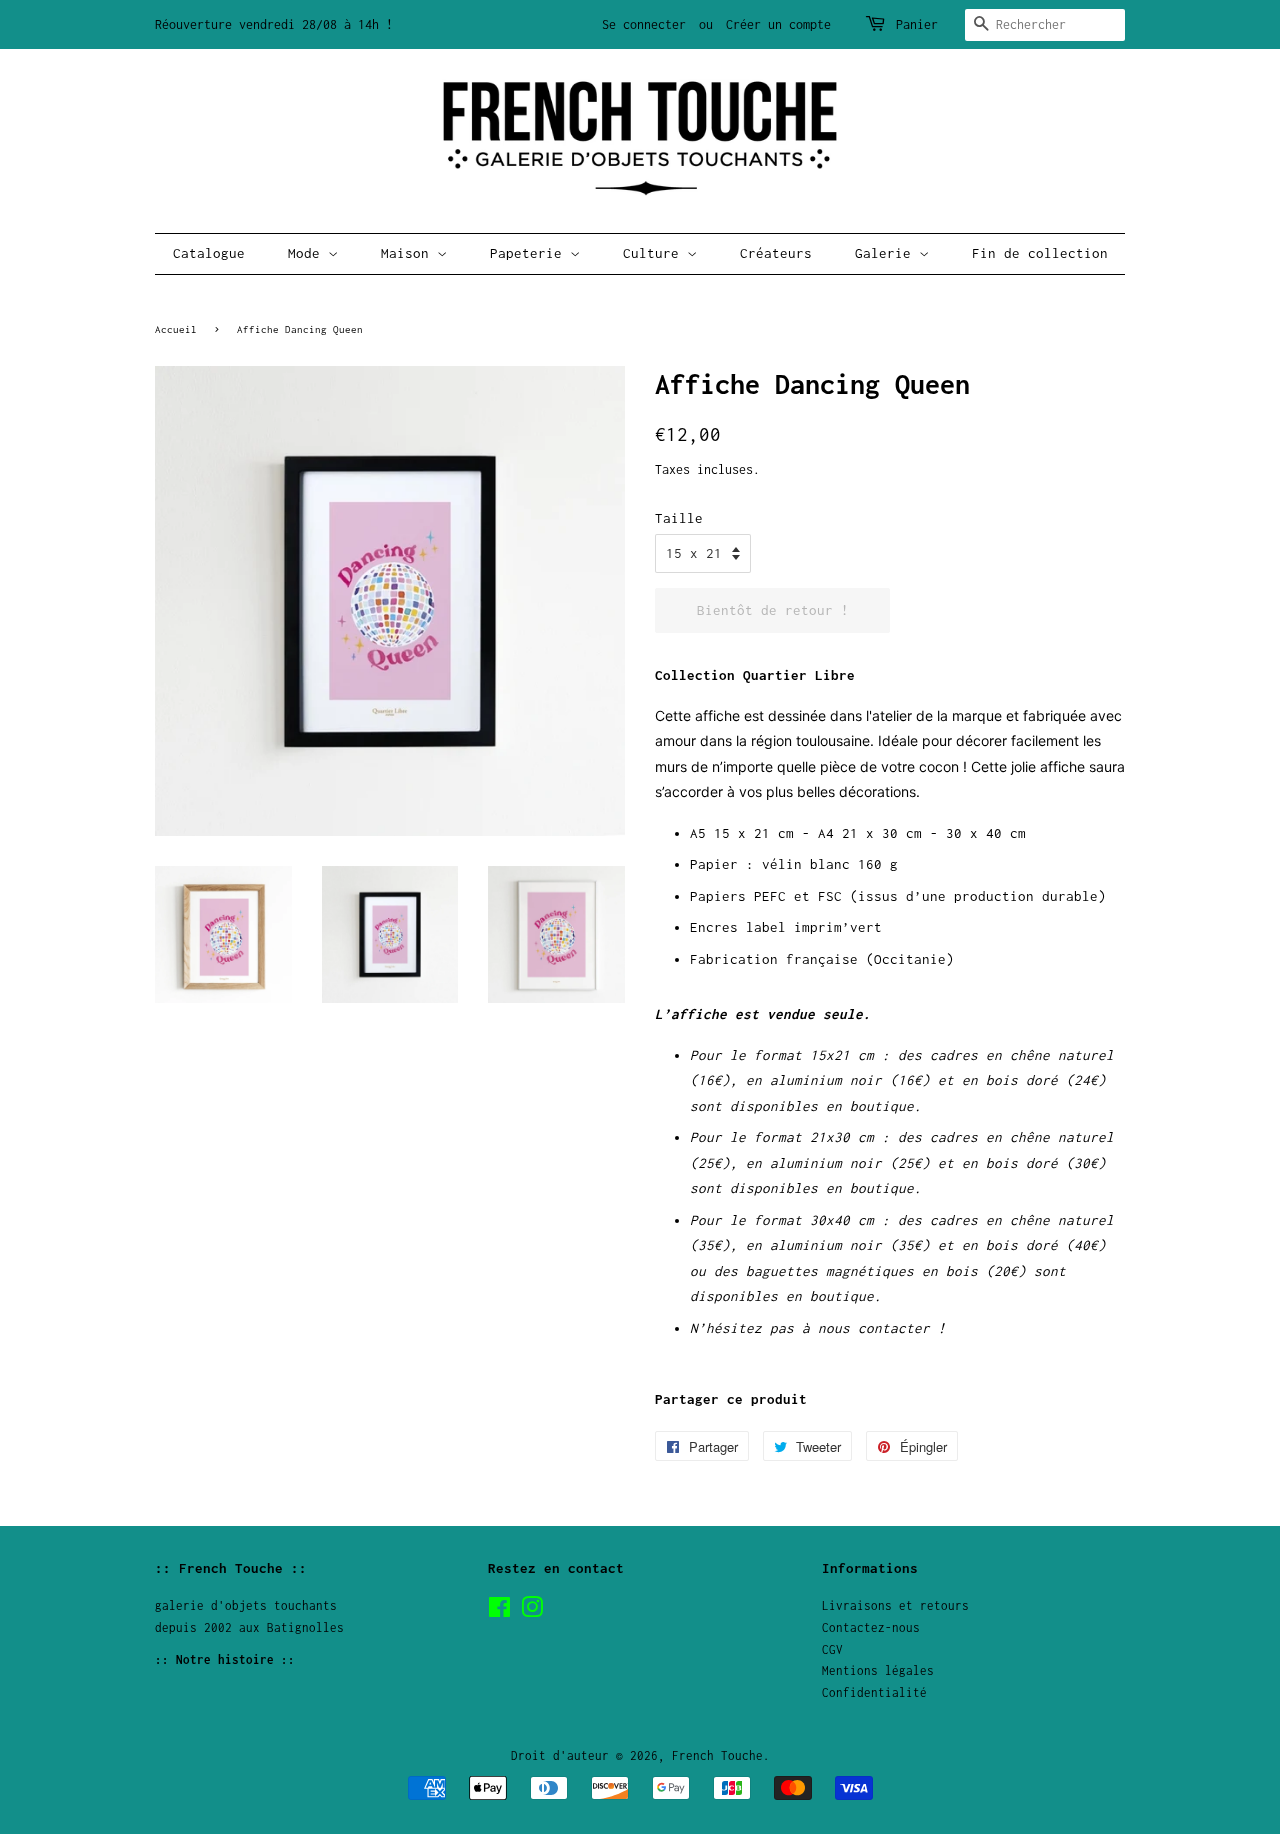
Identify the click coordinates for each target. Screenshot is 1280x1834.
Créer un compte (778, 24)
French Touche (717, 1755)
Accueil (176, 329)
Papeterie (530, 253)
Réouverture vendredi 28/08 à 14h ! (274, 24)
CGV (832, 1649)
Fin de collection (1040, 253)
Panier (917, 24)
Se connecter (644, 24)
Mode (308, 253)
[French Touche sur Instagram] (532, 1611)
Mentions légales (878, 1670)
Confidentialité (874, 1692)
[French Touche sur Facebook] (499, 1611)
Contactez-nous (871, 1627)
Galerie (887, 253)
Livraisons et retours (895, 1605)
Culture (655, 253)
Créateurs (776, 253)
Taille (679, 518)
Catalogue (209, 253)
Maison (409, 253)
